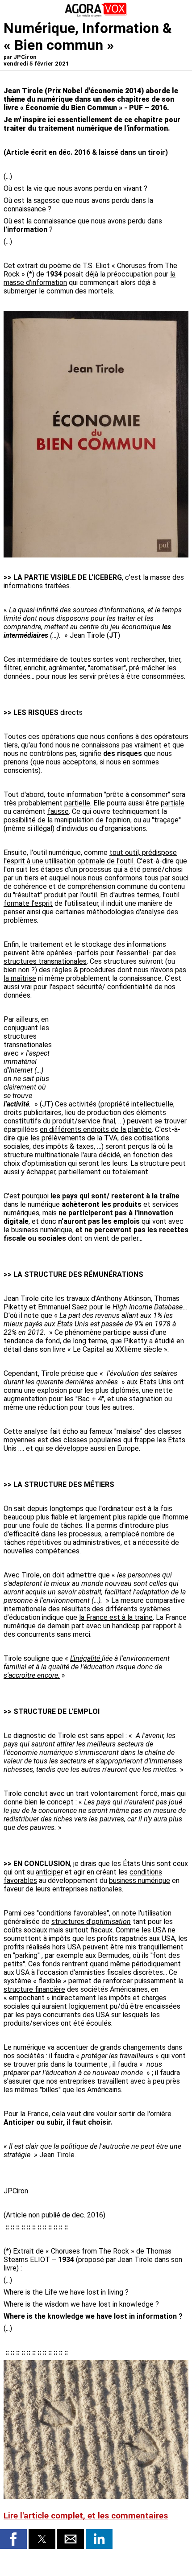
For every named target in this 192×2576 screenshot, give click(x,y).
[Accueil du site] (96, 15)
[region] (121, 1050)
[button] (13, 2539)
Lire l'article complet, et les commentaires (86, 2516)
